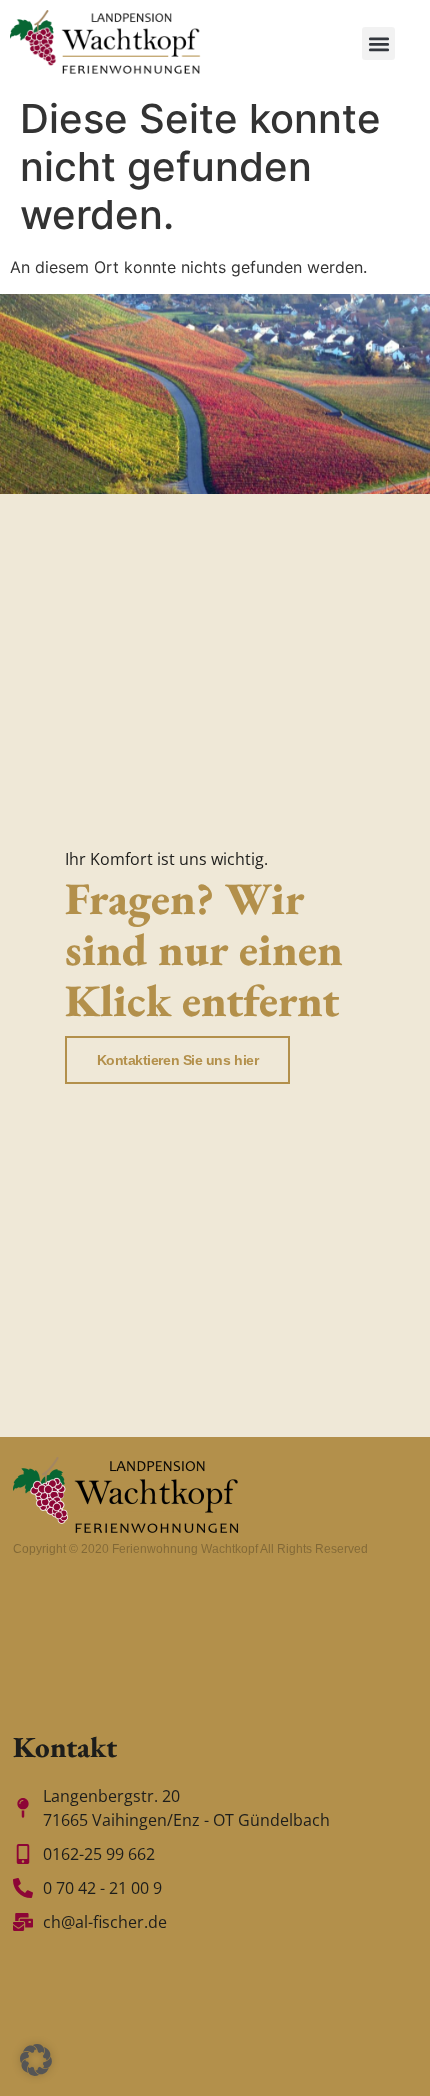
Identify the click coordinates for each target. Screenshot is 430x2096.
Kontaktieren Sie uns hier (178, 1060)
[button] (378, 43)
